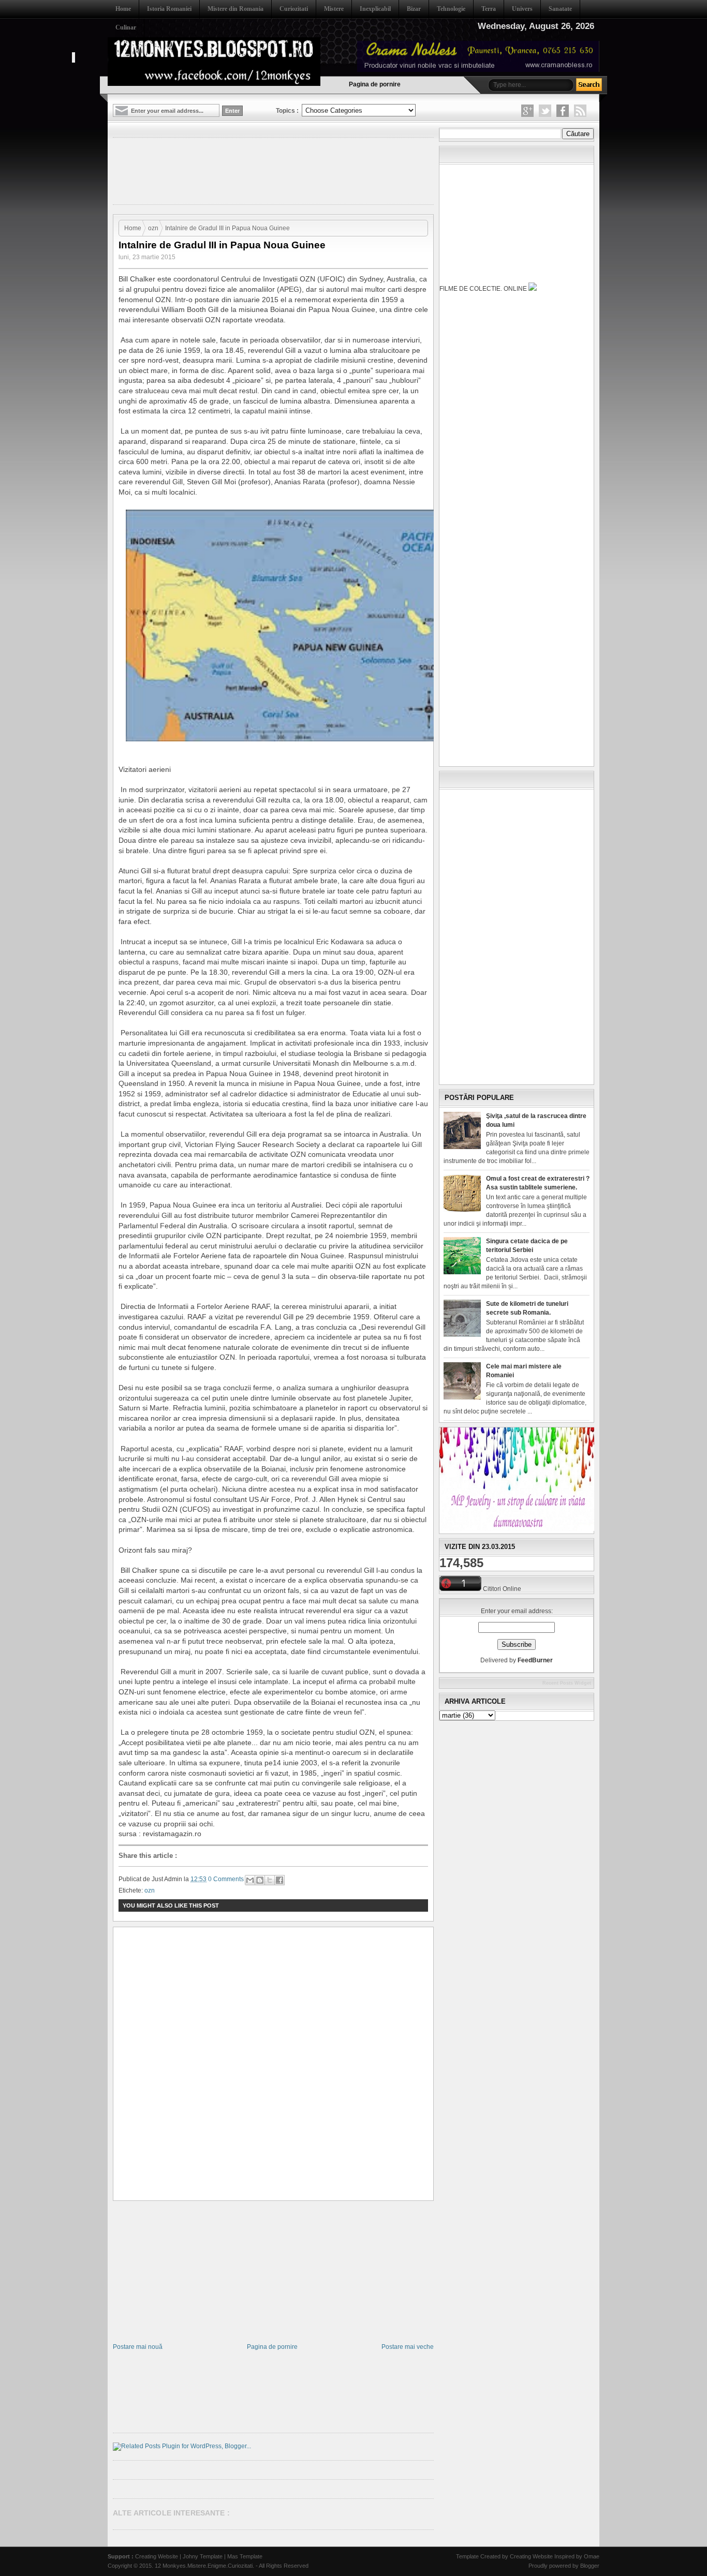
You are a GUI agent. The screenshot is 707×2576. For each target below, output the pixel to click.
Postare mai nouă (138, 2347)
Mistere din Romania (235, 9)
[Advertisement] (301, 170)
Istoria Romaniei (169, 9)
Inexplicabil (375, 9)
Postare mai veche (408, 2347)
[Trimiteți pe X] (270, 1880)
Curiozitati (294, 9)
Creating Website (157, 2556)
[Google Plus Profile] (527, 111)
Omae (592, 2556)
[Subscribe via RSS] (580, 111)
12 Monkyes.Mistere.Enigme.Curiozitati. (205, 2566)
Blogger (590, 2566)
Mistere (334, 9)
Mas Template (245, 2556)
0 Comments (226, 1879)
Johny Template (203, 2556)
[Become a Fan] (563, 111)
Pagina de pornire (375, 84)
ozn (153, 228)
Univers (522, 9)
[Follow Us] (545, 111)
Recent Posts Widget (567, 1683)
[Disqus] (273, 2064)
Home (123, 9)
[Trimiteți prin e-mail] (250, 1880)
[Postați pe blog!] (260, 1880)
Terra (489, 9)
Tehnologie (451, 9)
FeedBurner (535, 1660)
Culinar (126, 27)
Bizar (414, 9)
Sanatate (560, 9)
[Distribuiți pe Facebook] (279, 1880)
